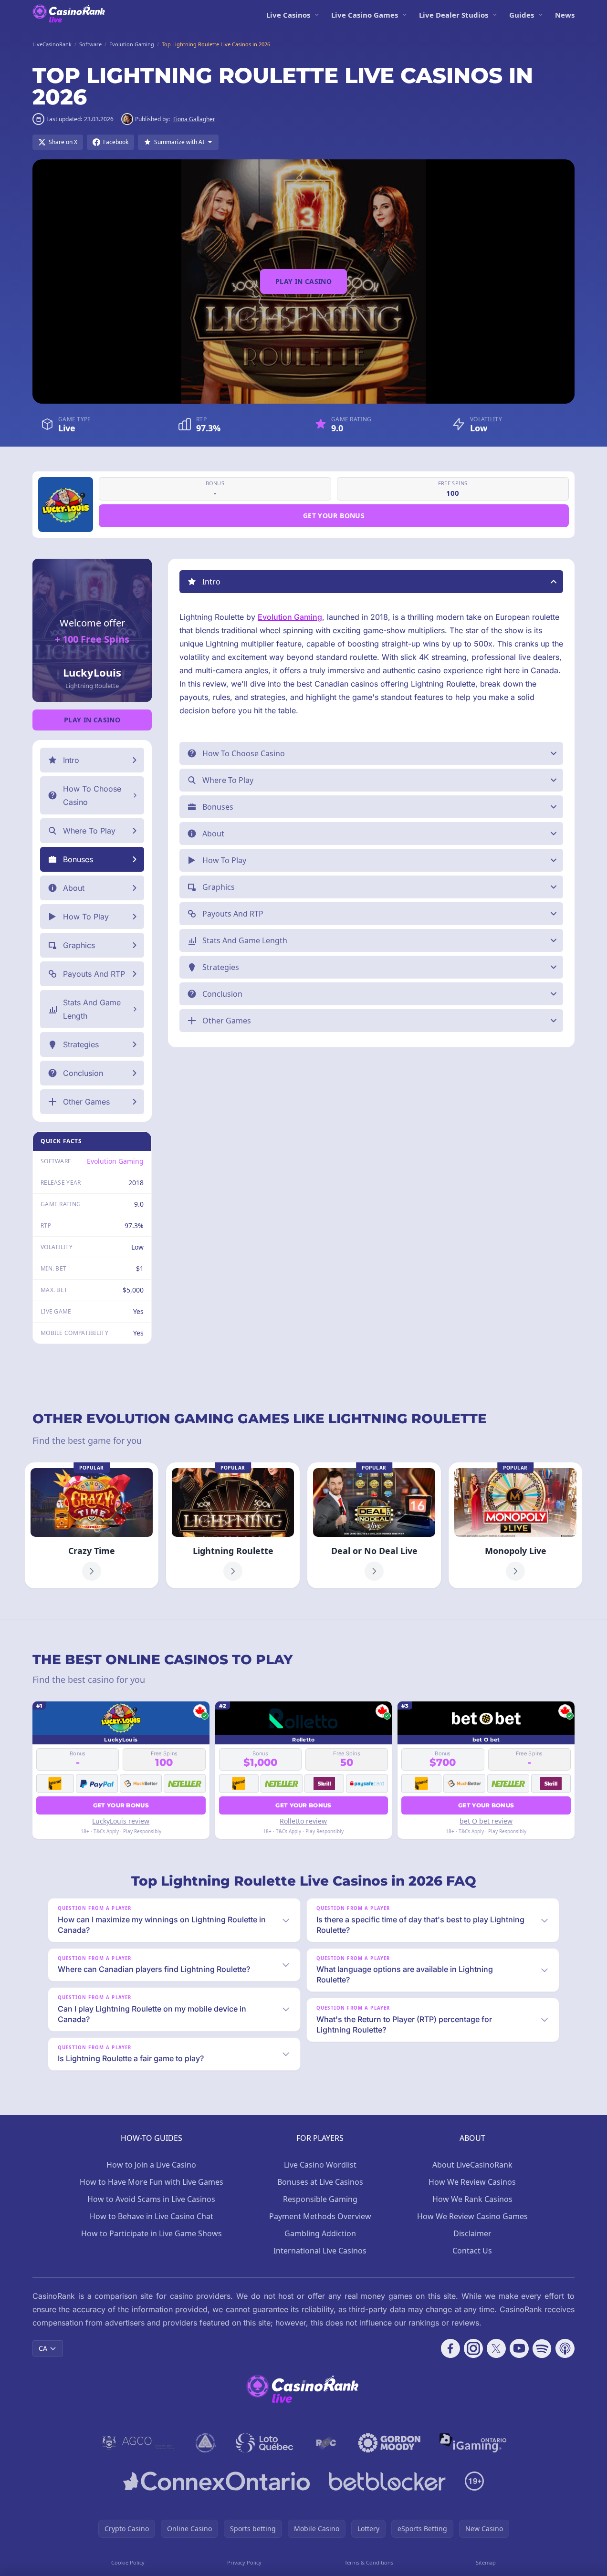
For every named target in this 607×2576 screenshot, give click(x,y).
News (565, 15)
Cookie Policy (128, 2562)
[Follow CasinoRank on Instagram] (473, 2348)
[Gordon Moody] (389, 2443)
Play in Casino (303, 281)
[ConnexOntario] (217, 2481)
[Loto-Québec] (265, 2443)
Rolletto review (303, 1821)
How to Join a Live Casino (151, 2165)
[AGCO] (138, 2443)
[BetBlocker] (387, 2481)
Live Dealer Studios (454, 15)
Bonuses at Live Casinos (320, 2182)
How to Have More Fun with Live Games (152, 2182)
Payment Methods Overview (320, 2216)
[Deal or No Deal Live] (374, 1525)
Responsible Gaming (320, 2199)
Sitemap (486, 2562)
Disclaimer (472, 2233)
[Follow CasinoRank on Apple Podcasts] (565, 2348)
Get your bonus (334, 516)
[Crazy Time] (92, 1525)
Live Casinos (288, 15)
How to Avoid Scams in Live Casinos (151, 2199)
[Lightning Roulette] (233, 1525)
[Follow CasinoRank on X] (496, 2348)
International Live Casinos (320, 2251)
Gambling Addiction (320, 2233)
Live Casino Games (365, 15)
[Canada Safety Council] (206, 2443)
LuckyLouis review (121, 1821)
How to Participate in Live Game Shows (152, 2233)
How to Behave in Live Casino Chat (152, 2216)
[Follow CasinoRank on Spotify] (542, 2348)
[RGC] (326, 2443)
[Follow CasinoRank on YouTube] (519, 2348)
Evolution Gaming (115, 1161)
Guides (522, 15)
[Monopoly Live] (515, 1525)
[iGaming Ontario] (473, 2443)
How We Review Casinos (472, 2182)
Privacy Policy (244, 2562)
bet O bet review (486, 1821)
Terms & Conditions (369, 2562)
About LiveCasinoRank (472, 2165)
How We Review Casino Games (472, 2216)
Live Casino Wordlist (320, 2165)
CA (43, 2348)
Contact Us (472, 2251)
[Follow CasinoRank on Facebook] (450, 2348)
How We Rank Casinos (472, 2199)
